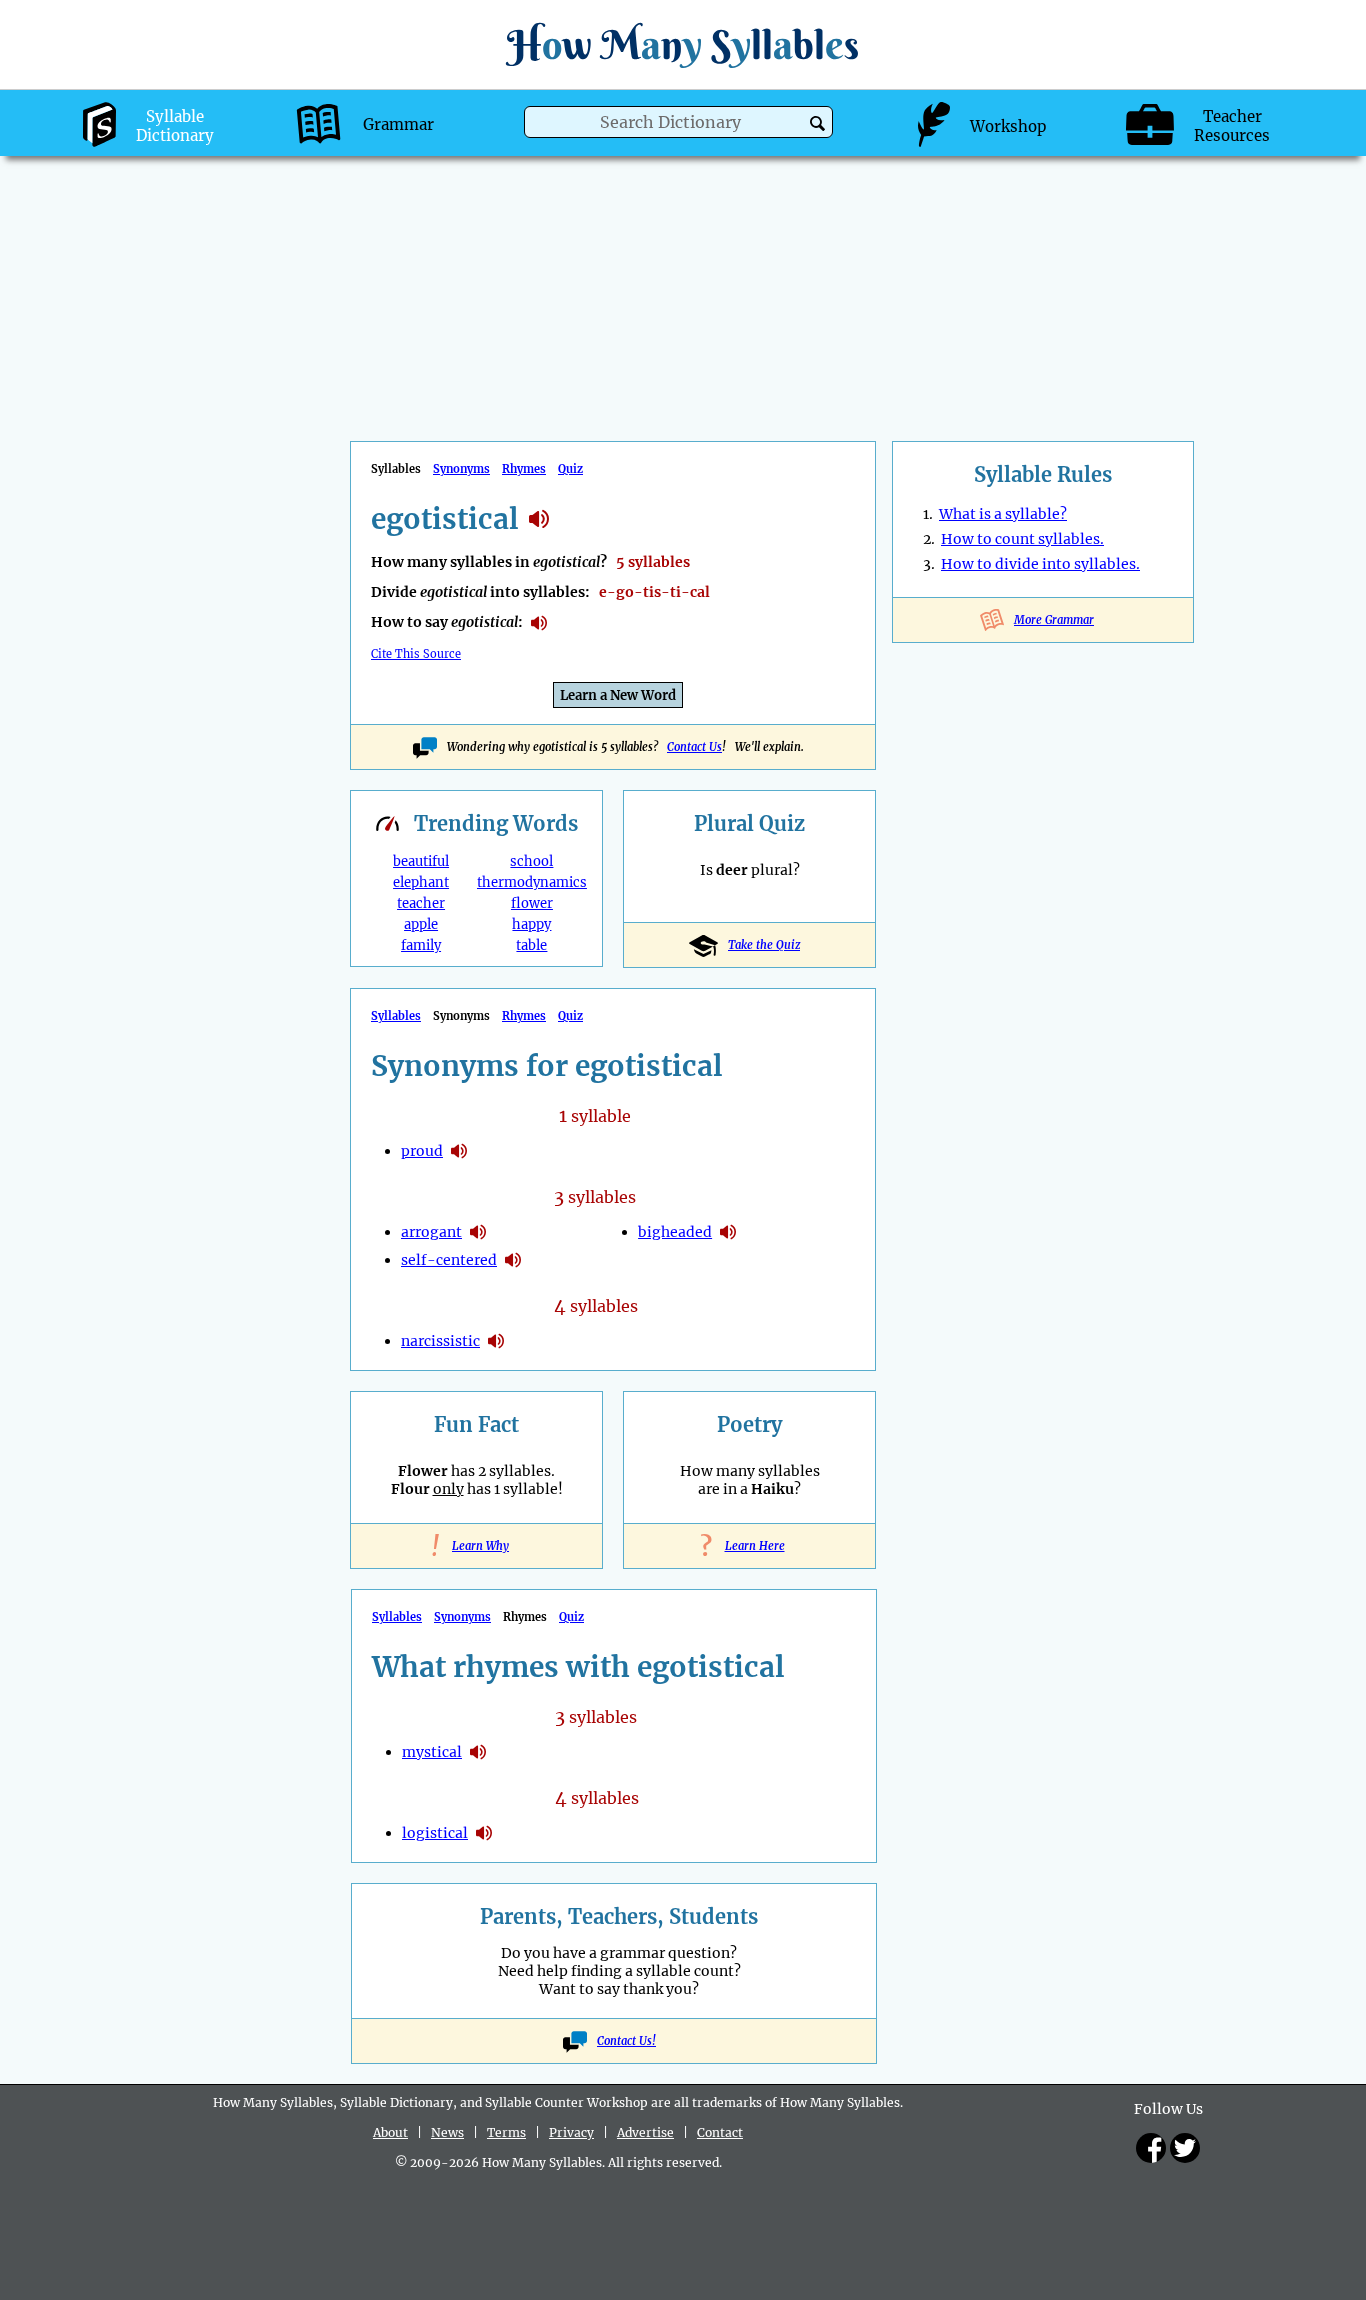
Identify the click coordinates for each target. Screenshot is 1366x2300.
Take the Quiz (764, 945)
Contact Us (694, 747)
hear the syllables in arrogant (478, 1232)
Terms (506, 2132)
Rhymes (524, 469)
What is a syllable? (1003, 514)
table (531, 945)
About (390, 2132)
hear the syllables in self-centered (513, 1260)
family (421, 945)
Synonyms (461, 469)
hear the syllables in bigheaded (728, 1232)
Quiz (570, 469)
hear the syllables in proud (459, 1151)
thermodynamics (532, 882)
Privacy (571, 2132)
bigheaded (675, 1232)
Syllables (396, 1016)
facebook (1151, 2148)
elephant (421, 882)
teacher (421, 903)
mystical (432, 1752)
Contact (720, 2132)
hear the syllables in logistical (484, 1833)
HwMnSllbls (683, 44)
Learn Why (476, 1546)
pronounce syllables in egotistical (539, 623)
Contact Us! (626, 2041)
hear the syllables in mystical (478, 1752)
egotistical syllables (539, 519)
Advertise (645, 2132)
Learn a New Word (618, 695)
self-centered (449, 1260)
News (447, 2132)
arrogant (431, 1232)
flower (532, 903)
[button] (817, 123)
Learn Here (750, 1546)
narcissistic (440, 1341)
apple (421, 924)
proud (422, 1151)
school (531, 861)
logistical (435, 1833)
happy (531, 924)
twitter (1185, 2148)
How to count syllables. (1022, 539)
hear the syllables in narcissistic (496, 1341)
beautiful (421, 861)
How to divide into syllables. (1040, 564)
